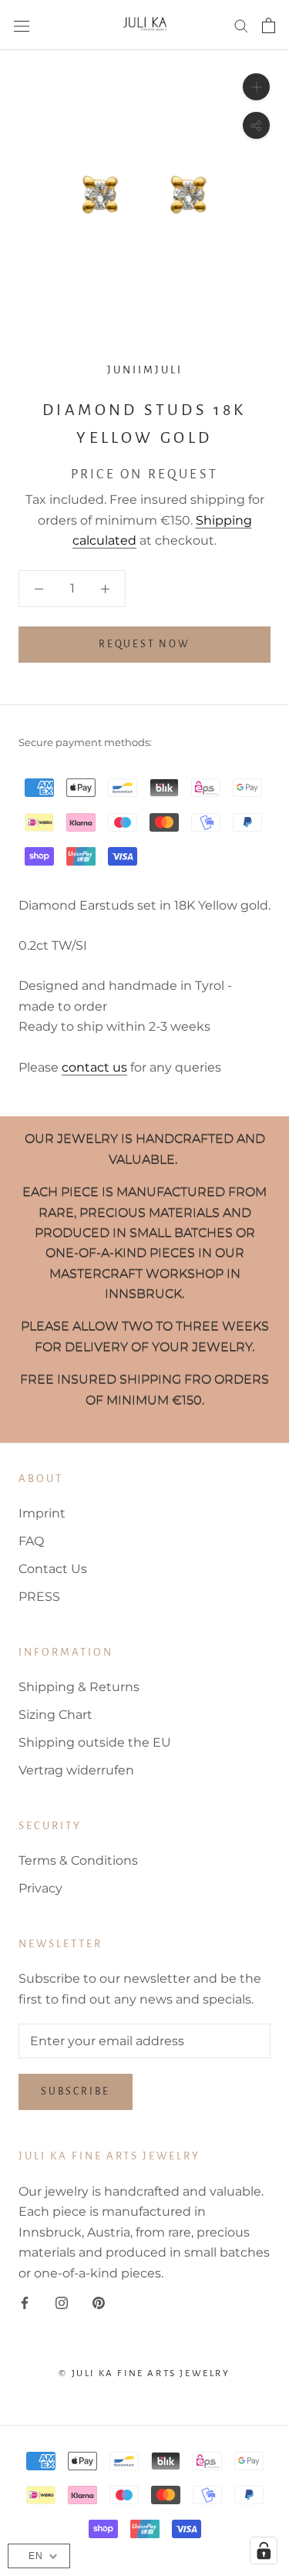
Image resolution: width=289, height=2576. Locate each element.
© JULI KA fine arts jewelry (144, 2373)
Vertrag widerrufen (76, 1770)
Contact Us (53, 1569)
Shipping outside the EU (95, 1742)
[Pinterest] (99, 2302)
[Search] (241, 25)
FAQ (31, 1541)
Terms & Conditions (78, 1860)
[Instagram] (62, 2302)
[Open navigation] (22, 25)
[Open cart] (269, 25)
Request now (144, 644)
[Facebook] (25, 2302)
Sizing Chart (55, 1715)
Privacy (40, 1888)
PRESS (39, 1597)
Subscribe (76, 2092)
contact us (94, 1067)
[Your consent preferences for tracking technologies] (264, 2551)
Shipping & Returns (79, 1687)
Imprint (42, 1513)
